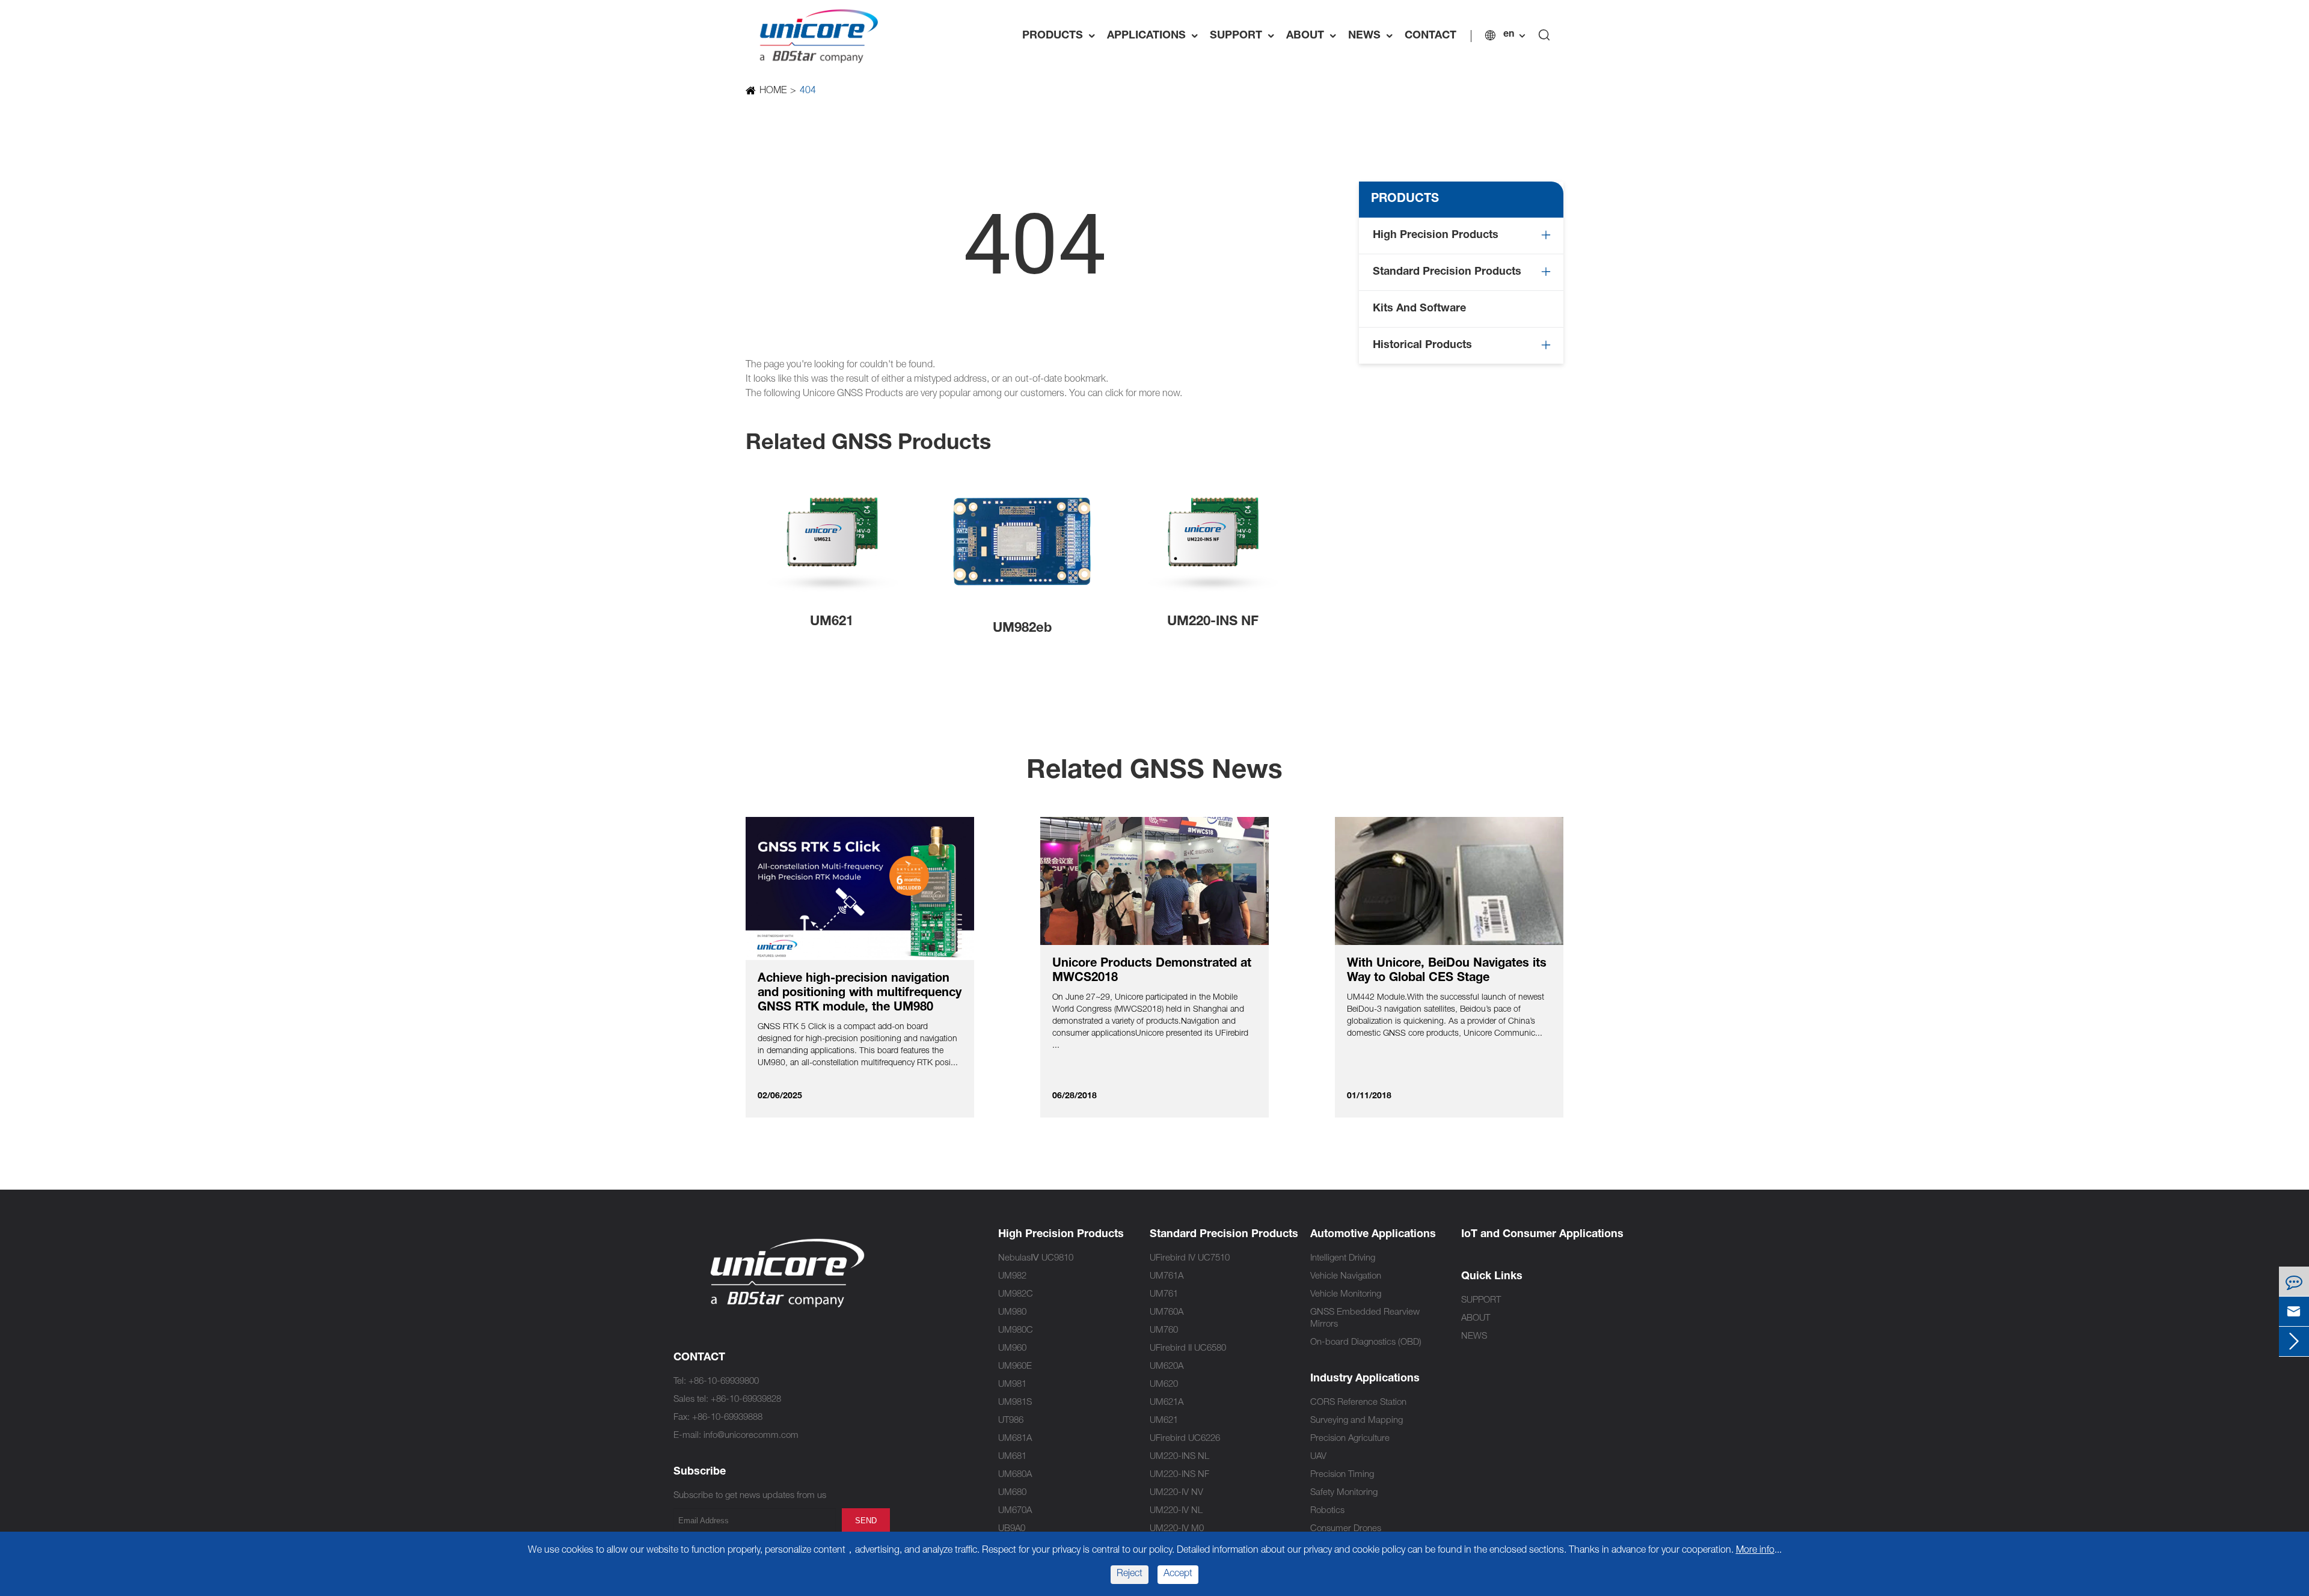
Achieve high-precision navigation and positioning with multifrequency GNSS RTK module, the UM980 (860, 994)
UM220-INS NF (1213, 622)
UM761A (1167, 1276)
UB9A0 (1012, 1529)
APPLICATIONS (1155, 36)
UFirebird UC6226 (1185, 1439)
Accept (1178, 1574)
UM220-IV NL (1176, 1511)
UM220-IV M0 (1177, 1529)
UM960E (1015, 1367)
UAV (1318, 1457)
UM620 (1164, 1385)
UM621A (1167, 1403)
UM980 (1012, 1313)
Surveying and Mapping (1357, 1421)
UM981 (1012, 1385)
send (866, 1521)
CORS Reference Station (1358, 1403)
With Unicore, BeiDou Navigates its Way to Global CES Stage (1447, 971)
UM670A (1015, 1511)
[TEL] (2294, 1281)
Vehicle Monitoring (1346, 1295)
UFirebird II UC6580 (1188, 1349)
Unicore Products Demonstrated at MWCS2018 (1152, 971)
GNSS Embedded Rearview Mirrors (1365, 1319)
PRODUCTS (1062, 36)
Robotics (1327, 1511)
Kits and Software (1419, 309)
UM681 (1012, 1457)
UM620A (1167, 1367)
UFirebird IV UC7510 (1190, 1258)
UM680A (1015, 1475)
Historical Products (1422, 346)
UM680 (1012, 1493)
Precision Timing (1342, 1475)
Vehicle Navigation (1346, 1276)
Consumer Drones (1346, 1529)
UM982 (1012, 1276)
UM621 (832, 622)
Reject (1130, 1574)
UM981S (1015, 1403)
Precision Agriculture (1350, 1439)
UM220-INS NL (1179, 1457)
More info (1755, 1551)
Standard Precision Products (1447, 272)
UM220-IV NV (1176, 1493)
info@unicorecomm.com (751, 1436)
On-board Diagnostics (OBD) (1366, 1343)
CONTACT (1430, 36)
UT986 (1011, 1421)
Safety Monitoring (1344, 1493)
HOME (773, 91)
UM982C (1016, 1295)
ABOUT (1314, 36)
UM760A (1167, 1313)
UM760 (1164, 1331)
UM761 (1164, 1295)
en (1509, 35)
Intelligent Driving (1343, 1258)
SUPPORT (1245, 36)
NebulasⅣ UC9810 (1036, 1258)
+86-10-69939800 (724, 1382)
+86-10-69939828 (746, 1400)
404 (808, 91)
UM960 (1012, 1349)
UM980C (1016, 1331)
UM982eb (1022, 629)
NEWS (1373, 36)
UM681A (1015, 1439)
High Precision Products (1436, 236)
